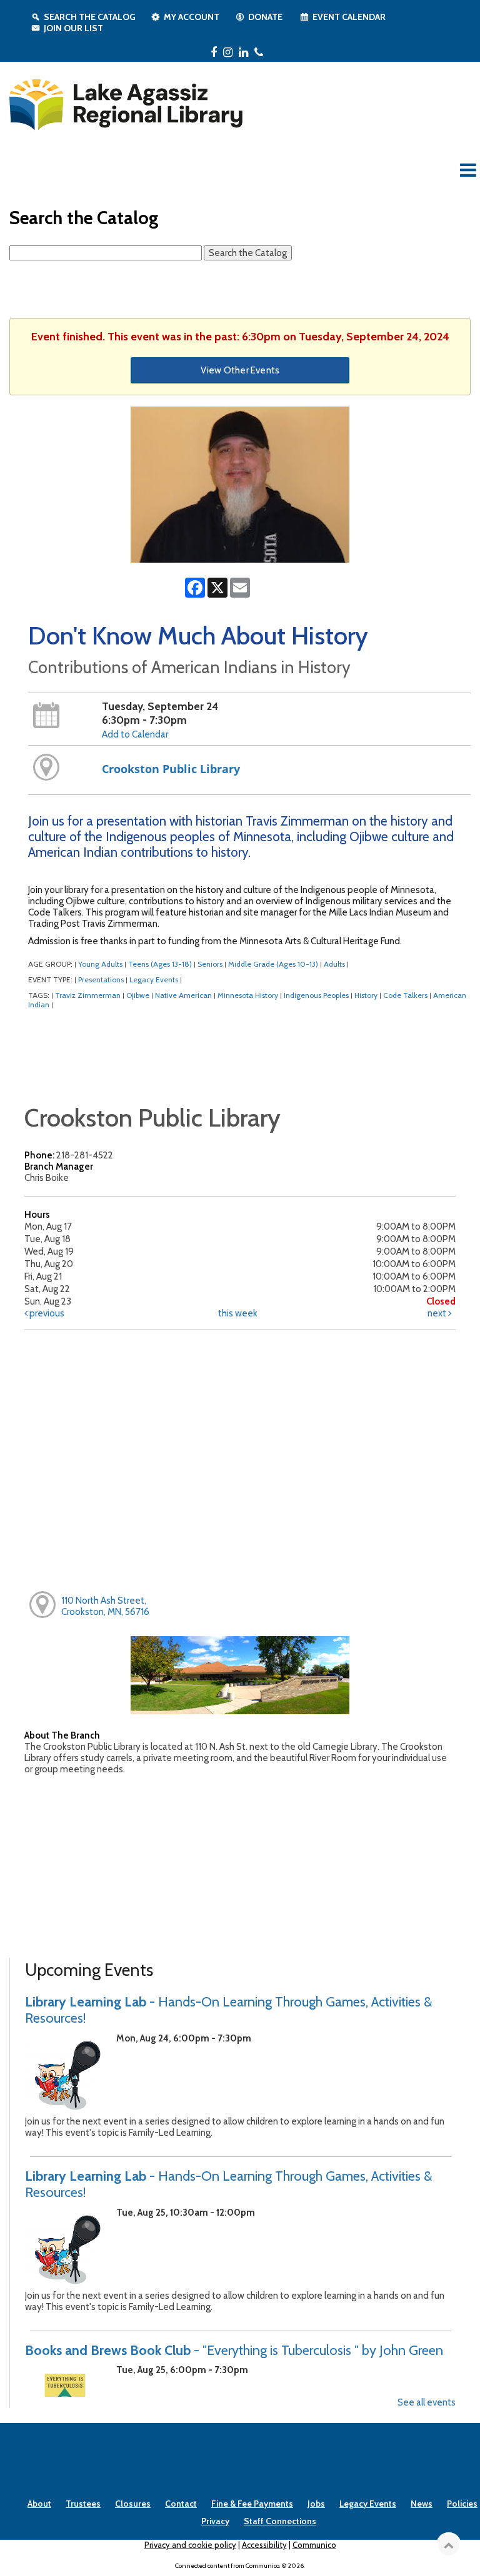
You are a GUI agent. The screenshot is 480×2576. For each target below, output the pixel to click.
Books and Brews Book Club (234, 2350)
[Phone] (259, 52)
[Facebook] (214, 52)
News (422, 2504)
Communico (314, 2545)
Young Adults (100, 964)
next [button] (438, 1313)
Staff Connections (280, 2521)
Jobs (316, 2504)
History (366, 995)
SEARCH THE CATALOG (90, 17)
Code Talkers (405, 995)
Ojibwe (138, 995)
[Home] (125, 102)
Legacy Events (154, 980)
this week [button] (238, 1313)
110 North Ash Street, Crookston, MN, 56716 (105, 1606)
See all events (427, 2402)
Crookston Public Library (171, 769)
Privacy (215, 2521)
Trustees (83, 2504)
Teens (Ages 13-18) (160, 964)
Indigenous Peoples (316, 995)
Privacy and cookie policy (190, 2545)
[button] (468, 170)
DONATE (265, 17)
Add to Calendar (135, 734)
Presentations (101, 980)
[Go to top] (449, 2545)
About (39, 2504)
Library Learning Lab (228, 2010)
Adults (334, 964)
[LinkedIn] (243, 52)
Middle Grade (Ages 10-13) (273, 964)
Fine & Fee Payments (252, 2504)
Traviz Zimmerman (88, 995)
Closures (133, 2504)
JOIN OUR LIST (73, 28)
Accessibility (264, 2545)
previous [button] (46, 1313)
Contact (181, 2504)
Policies (462, 2504)
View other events (240, 370)
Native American (183, 995)
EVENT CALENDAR (349, 17)
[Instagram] (228, 52)
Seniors (210, 964)
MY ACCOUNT (192, 17)
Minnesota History (248, 995)
